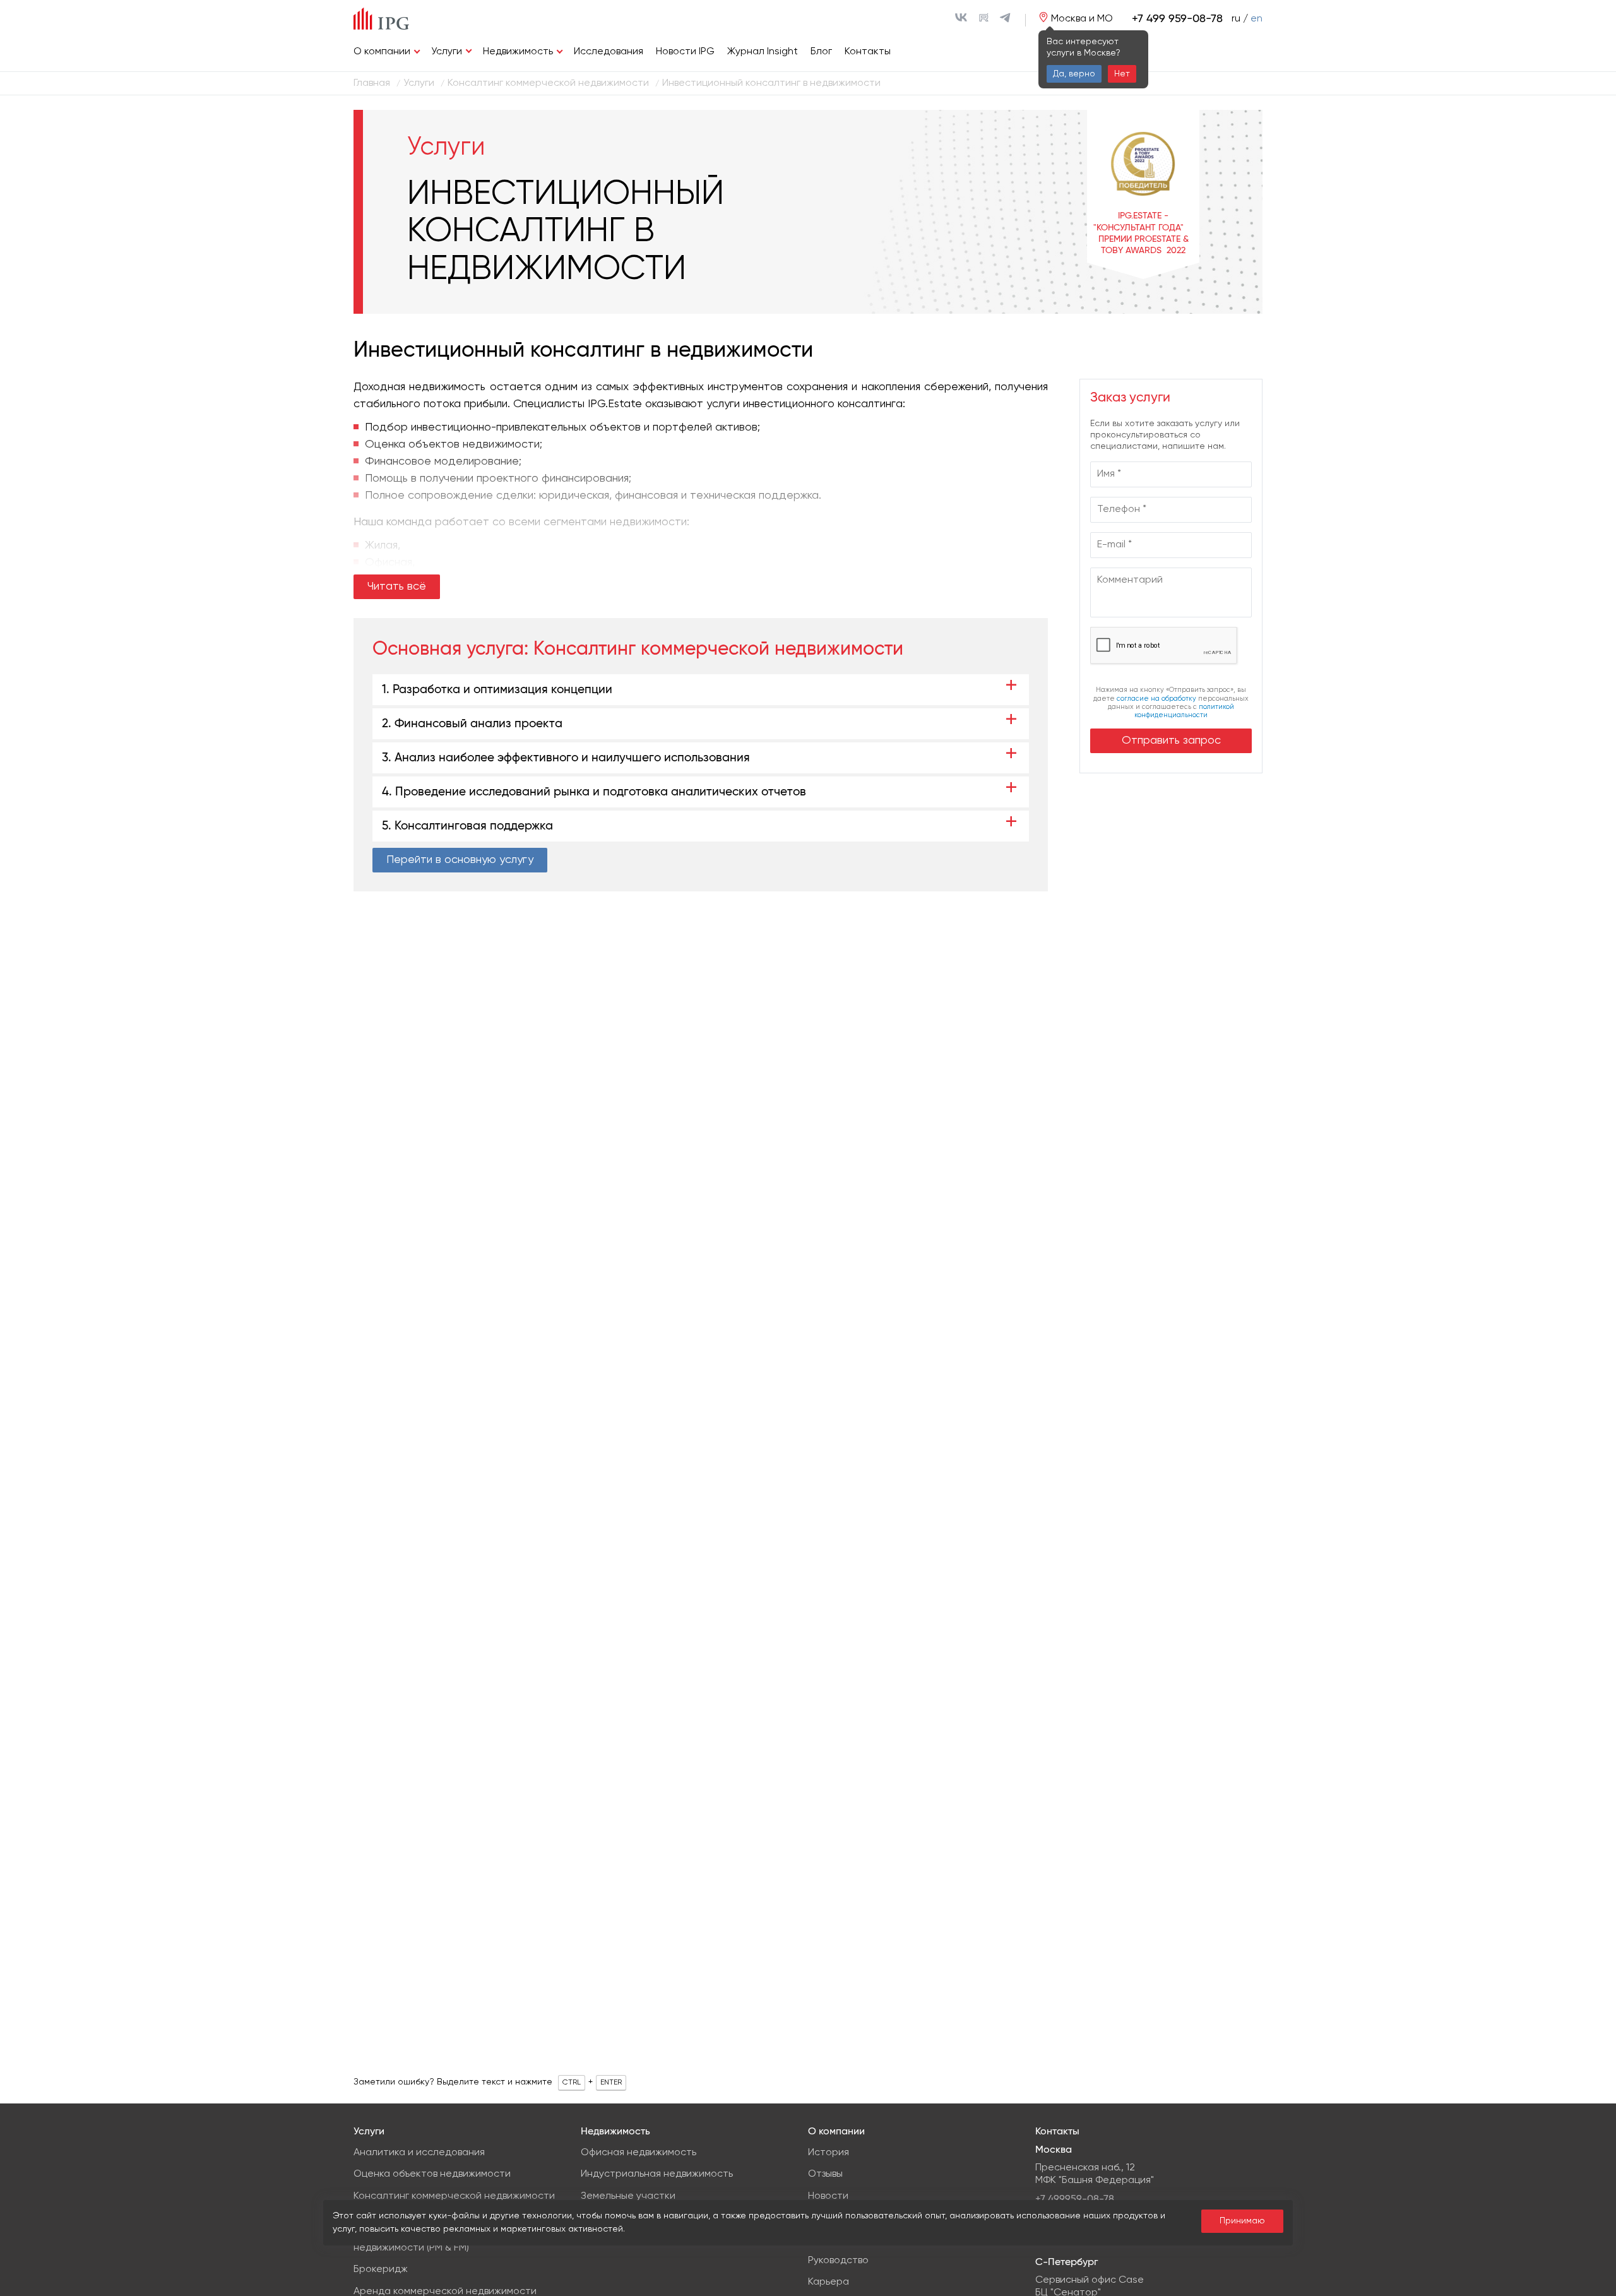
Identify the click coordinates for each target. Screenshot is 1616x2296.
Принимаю (1242, 2221)
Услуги (447, 52)
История (829, 2153)
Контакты (868, 52)
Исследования (609, 52)
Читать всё (397, 586)
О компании (382, 52)
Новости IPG (685, 52)
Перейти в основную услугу (460, 860)
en (1257, 19)
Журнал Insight (763, 52)
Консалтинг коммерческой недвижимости (718, 649)
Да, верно (1074, 74)
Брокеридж (381, 2269)
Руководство (838, 2261)
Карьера (829, 2282)
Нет (1122, 74)
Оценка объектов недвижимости (432, 2174)
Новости (828, 2196)
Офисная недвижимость (639, 2153)
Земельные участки (628, 2196)
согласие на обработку (1156, 699)
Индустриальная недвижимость (657, 2174)
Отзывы (825, 2174)
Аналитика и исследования (419, 2153)
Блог (821, 52)
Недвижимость (518, 52)
